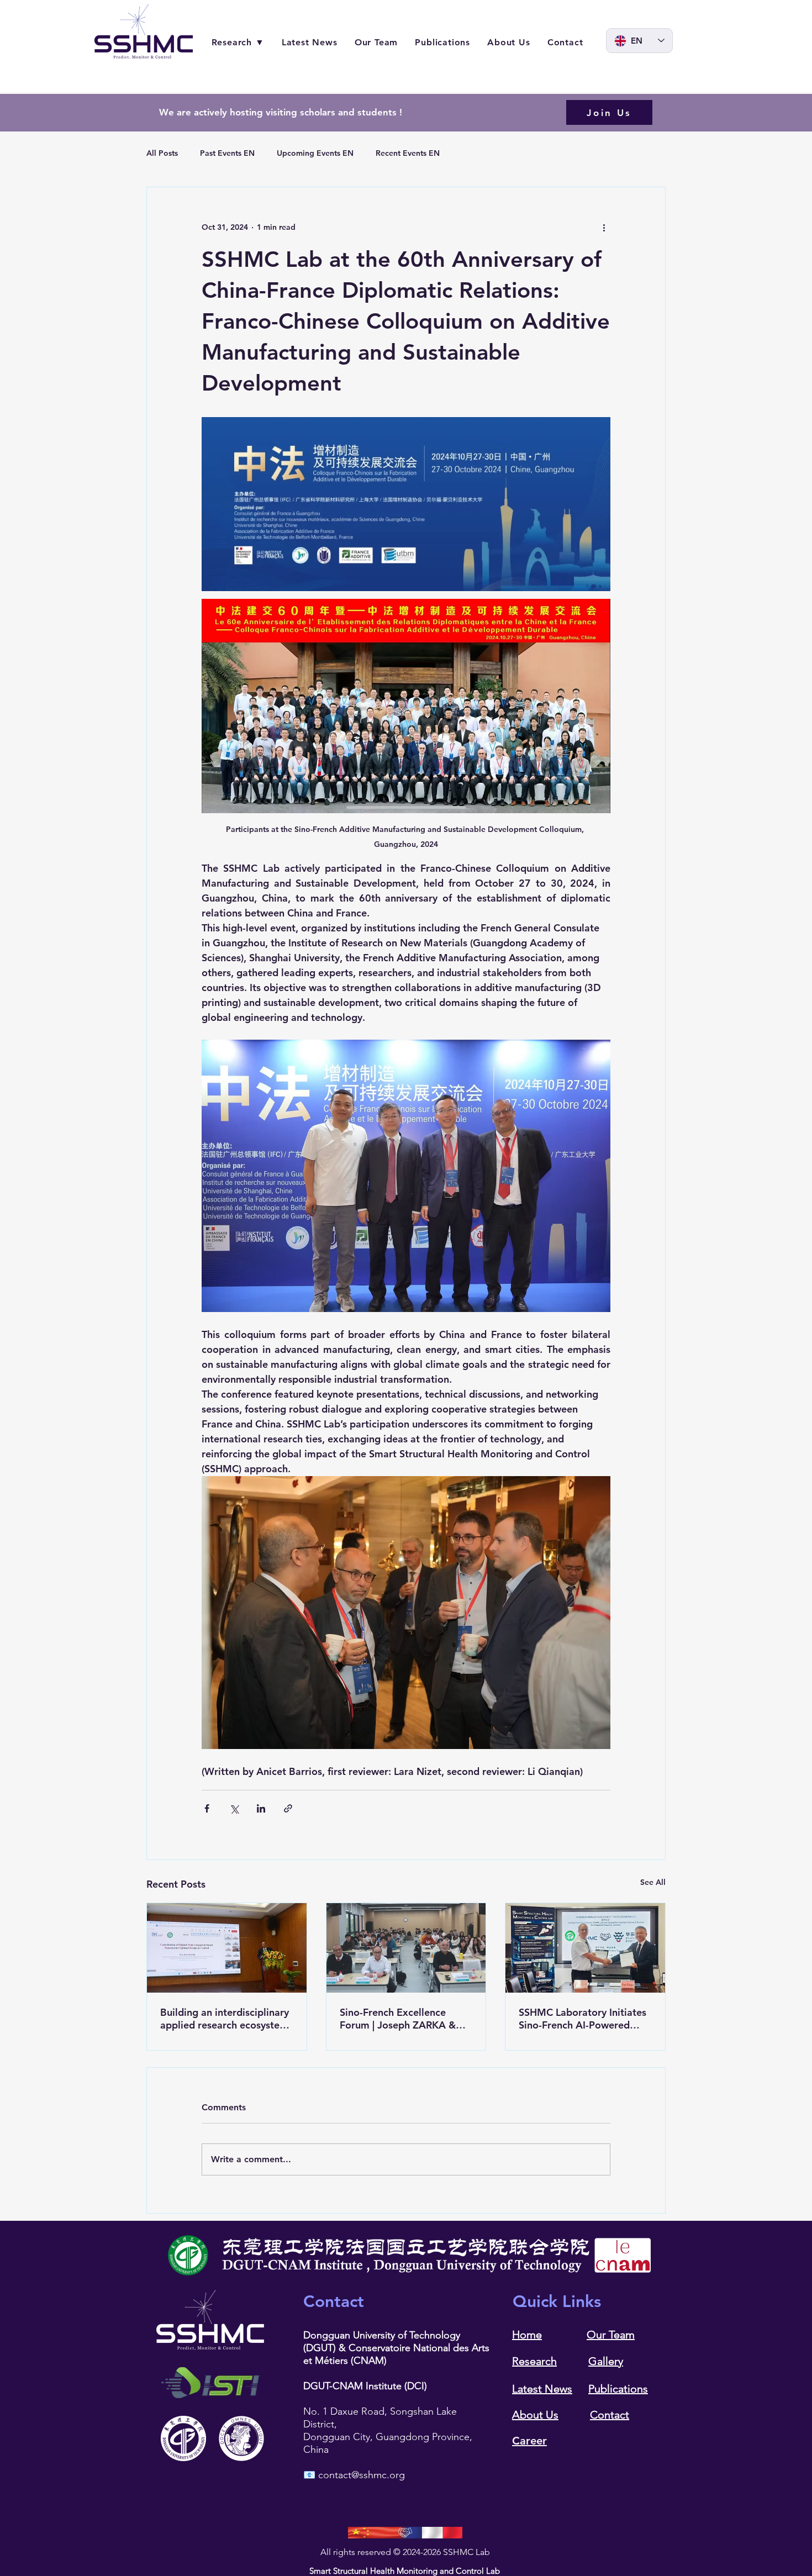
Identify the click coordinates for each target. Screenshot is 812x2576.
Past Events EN (227, 153)
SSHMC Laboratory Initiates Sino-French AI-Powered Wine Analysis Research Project (582, 2019)
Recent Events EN (408, 153)
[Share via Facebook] (207, 1808)
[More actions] (604, 227)
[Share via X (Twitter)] (234, 1808)
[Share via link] (288, 1808)
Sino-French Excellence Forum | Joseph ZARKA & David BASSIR (398, 2019)
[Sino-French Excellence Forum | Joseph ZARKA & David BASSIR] (406, 1948)
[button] (609, 112)
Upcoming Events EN (315, 153)
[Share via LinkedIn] (261, 1808)
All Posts (162, 153)
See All (653, 1882)
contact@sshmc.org (362, 2475)
